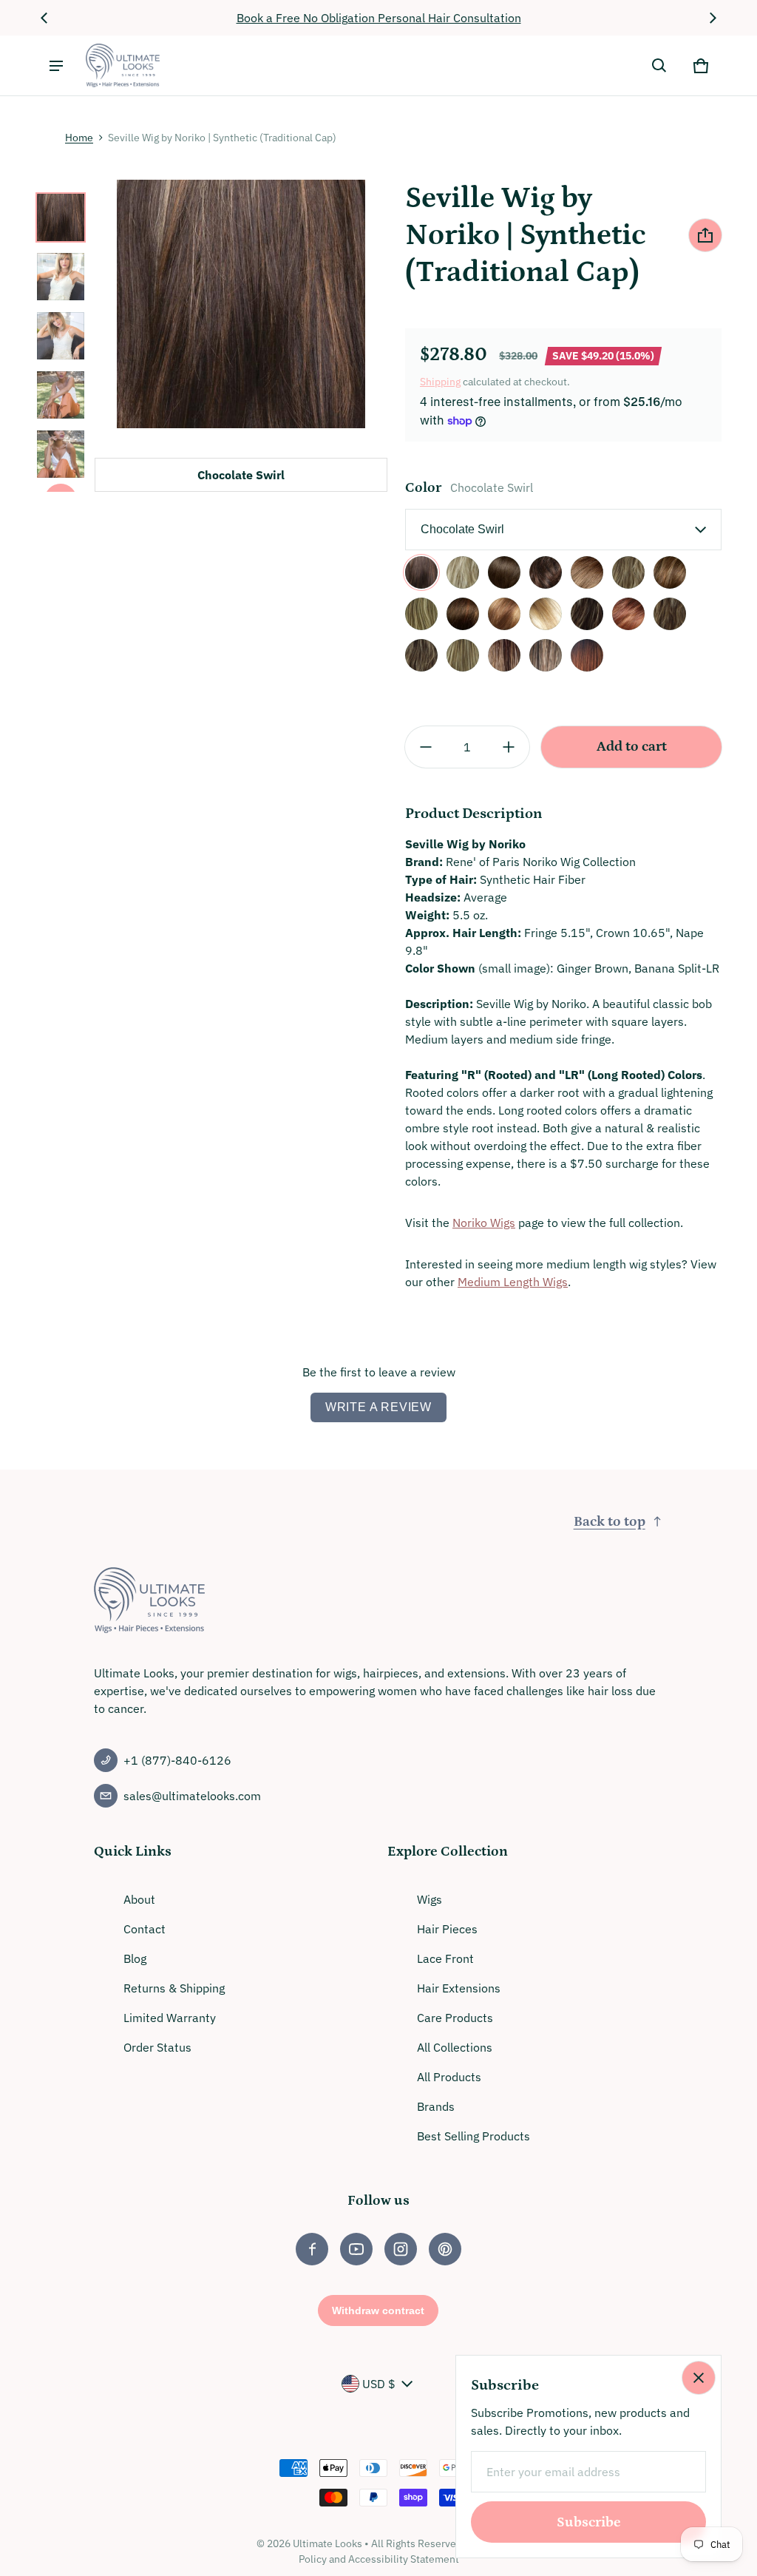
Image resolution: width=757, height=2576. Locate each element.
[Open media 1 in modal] (241, 304)
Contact (145, 1929)
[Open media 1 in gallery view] (61, 217)
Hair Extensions (459, 1988)
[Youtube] (356, 2249)
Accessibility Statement (404, 2559)
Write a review (378, 1407)
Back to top (610, 1522)
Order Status (157, 2047)
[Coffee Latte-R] (463, 614)
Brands (436, 2106)
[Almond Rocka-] (670, 572)
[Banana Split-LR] (504, 655)
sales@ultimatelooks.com (192, 1796)
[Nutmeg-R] (463, 655)
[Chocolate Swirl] (421, 572)
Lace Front (445, 1958)
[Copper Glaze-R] (504, 614)
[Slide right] (713, 18)
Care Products (455, 2018)
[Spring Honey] (628, 572)
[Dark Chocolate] (504, 572)
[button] (659, 66)
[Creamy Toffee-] (546, 614)
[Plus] (509, 747)
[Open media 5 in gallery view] (61, 454)
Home (79, 138)
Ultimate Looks (327, 2543)
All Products (449, 2077)
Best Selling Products (473, 2136)
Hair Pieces (447, 1929)
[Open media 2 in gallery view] (61, 277)
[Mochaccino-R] (421, 655)
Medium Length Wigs (513, 1282)
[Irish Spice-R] (628, 614)
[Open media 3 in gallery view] (61, 336)
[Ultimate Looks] (123, 65)
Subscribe (589, 2522)
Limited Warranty (170, 2018)
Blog (135, 1958)
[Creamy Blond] (463, 572)
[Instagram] (401, 2249)
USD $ (379, 2384)
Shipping (440, 382)
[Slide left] (44, 18)
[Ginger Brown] (546, 572)
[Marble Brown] (587, 572)
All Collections (455, 2047)
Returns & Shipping (174, 1988)
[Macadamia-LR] (546, 655)
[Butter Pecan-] (421, 614)
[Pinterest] (445, 2249)
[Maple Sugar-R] (670, 614)
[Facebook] (312, 2249)
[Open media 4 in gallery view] (61, 395)
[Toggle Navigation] (56, 66)
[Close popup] (699, 2378)
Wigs (430, 1899)
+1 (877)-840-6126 (177, 1760)
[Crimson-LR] (587, 655)
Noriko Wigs (484, 1223)
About (139, 1899)
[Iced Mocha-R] (587, 614)
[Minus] (426, 747)
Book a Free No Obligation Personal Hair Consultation (379, 18)
